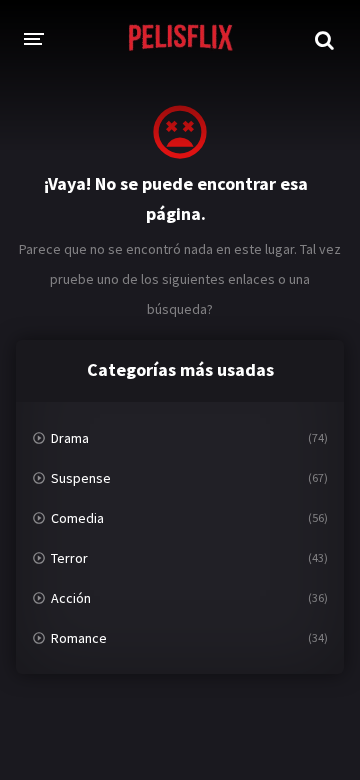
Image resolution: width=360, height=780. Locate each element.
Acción (71, 598)
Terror (69, 558)
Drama (70, 438)
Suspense (81, 478)
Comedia (77, 518)
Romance (79, 638)
